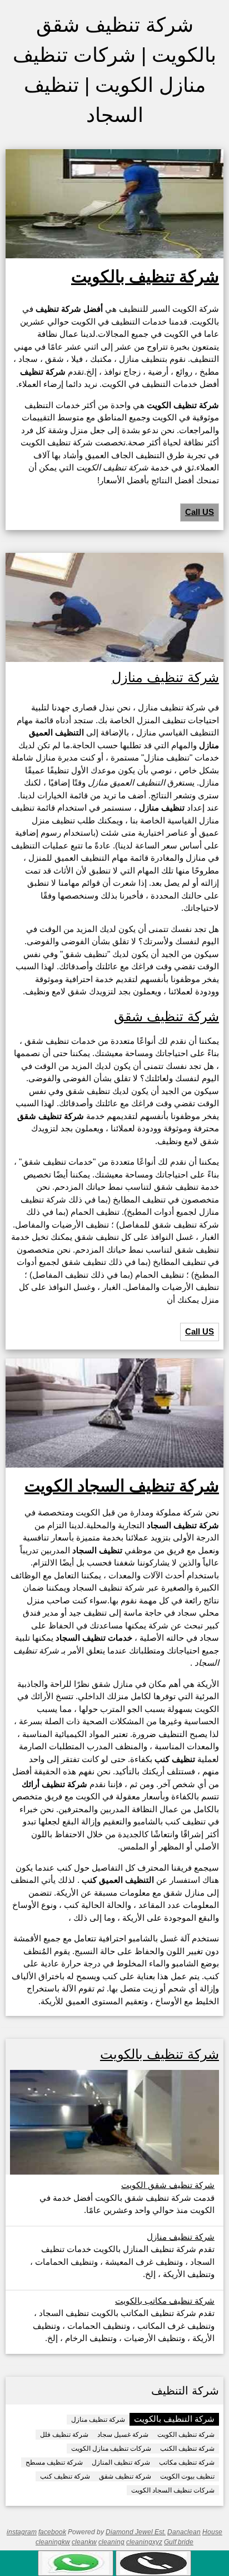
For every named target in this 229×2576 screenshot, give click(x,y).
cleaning (111, 2542)
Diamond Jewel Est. (136, 2532)
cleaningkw (53, 2542)
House (212, 2532)
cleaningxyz (144, 2542)
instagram (22, 2532)
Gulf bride (179, 2542)
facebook (52, 2532)
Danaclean (184, 2532)
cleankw (84, 2542)
